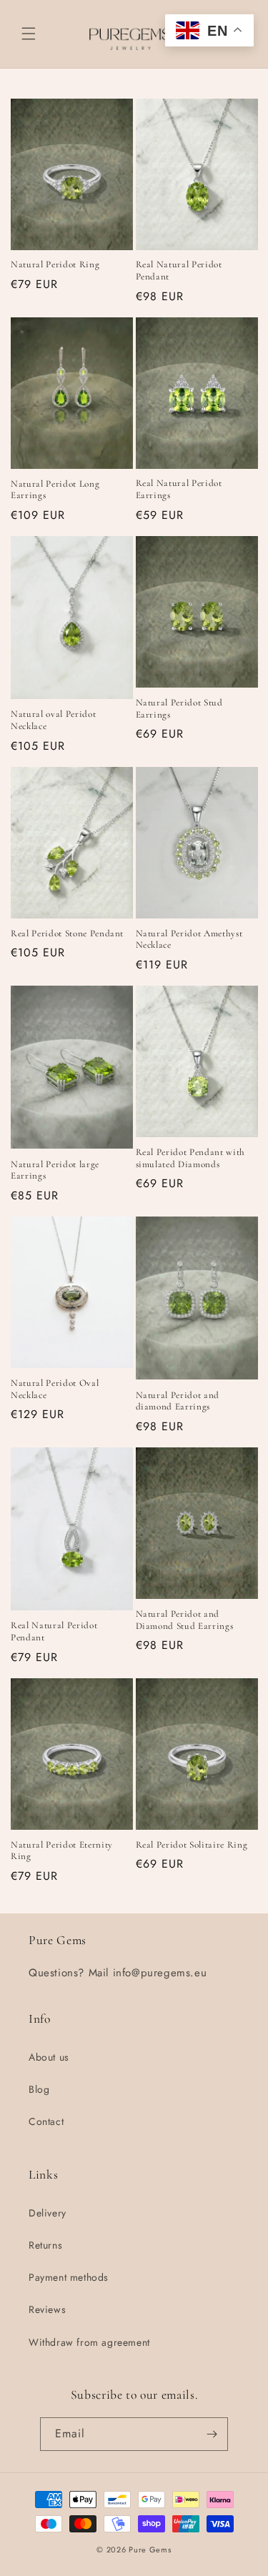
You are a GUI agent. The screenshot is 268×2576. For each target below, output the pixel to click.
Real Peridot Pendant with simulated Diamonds (191, 1158)
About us (49, 2057)
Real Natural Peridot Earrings (179, 489)
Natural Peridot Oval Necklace (55, 1389)
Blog (39, 2089)
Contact (46, 2121)
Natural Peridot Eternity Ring (62, 1851)
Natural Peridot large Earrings (55, 1170)
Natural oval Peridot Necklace (53, 720)
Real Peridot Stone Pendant (67, 933)
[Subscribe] (212, 2434)
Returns (45, 2245)
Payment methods (69, 2277)
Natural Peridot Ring (55, 264)
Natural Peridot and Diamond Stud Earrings (185, 1620)
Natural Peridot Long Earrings (55, 490)
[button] (29, 34)
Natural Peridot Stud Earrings (179, 709)
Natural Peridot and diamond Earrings (178, 1401)
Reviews (47, 2309)
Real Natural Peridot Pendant (179, 271)
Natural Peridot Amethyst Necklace (189, 940)
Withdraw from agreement (89, 2342)
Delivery (48, 2213)
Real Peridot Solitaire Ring (192, 1845)
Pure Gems (150, 2550)
